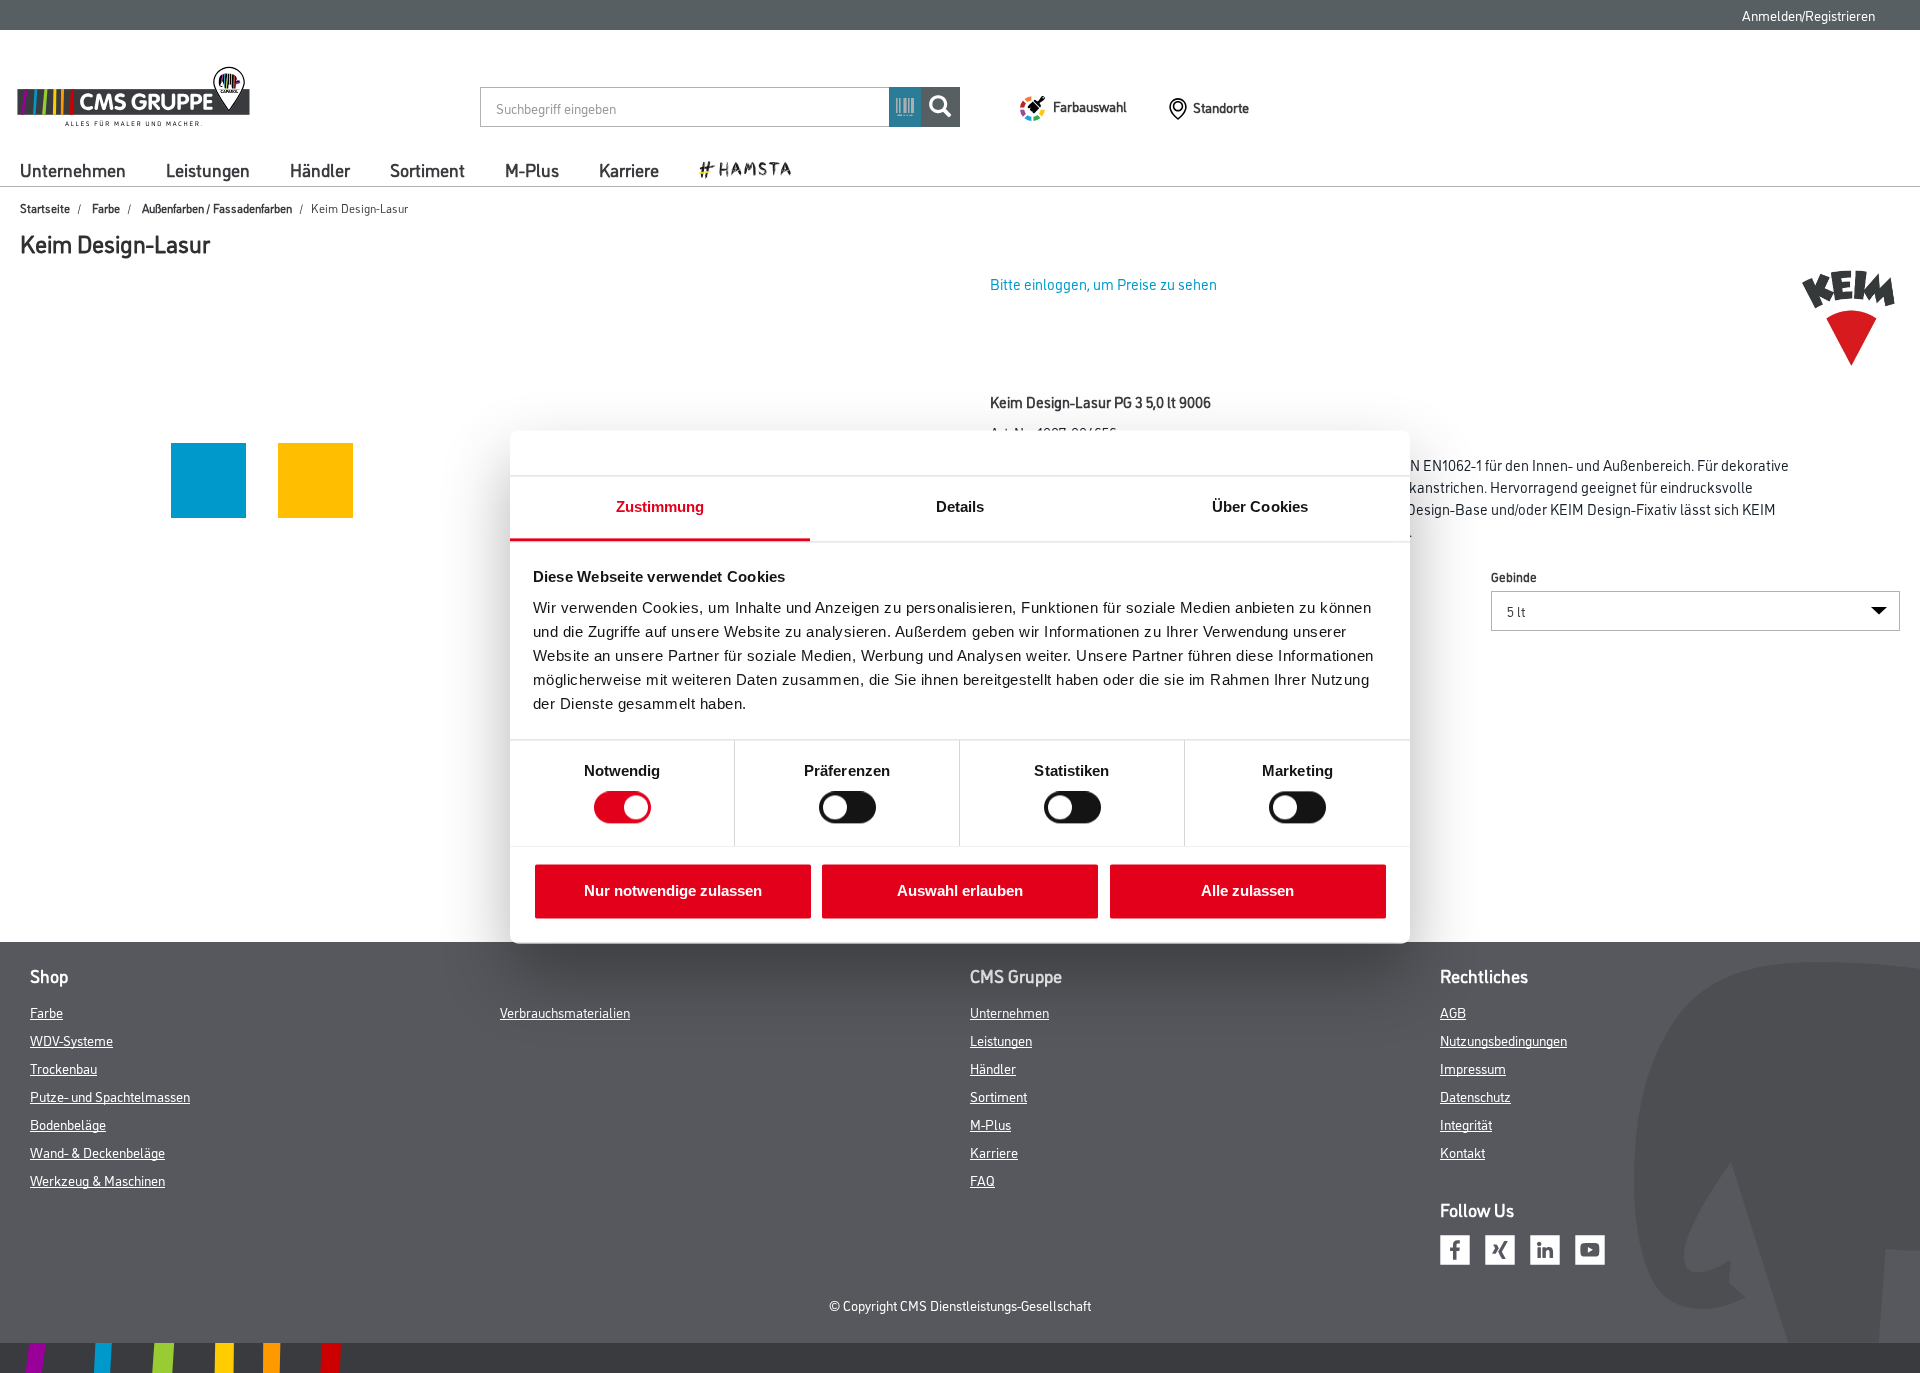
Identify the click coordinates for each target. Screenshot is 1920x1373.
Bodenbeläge (68, 1123)
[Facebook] (1455, 1247)
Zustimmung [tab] (660, 506)
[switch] (852, 807)
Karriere (629, 169)
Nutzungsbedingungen (1503, 1039)
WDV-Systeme (71, 1039)
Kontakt (1462, 1151)
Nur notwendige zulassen (673, 890)
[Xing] (1500, 1247)
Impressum (1473, 1067)
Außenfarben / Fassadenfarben (217, 207)
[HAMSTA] (752, 168)
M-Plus (532, 169)
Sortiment (427, 169)
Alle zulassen (1247, 890)
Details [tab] (960, 506)
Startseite (45, 207)
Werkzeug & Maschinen (97, 1179)
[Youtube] (1590, 1247)
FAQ (982, 1179)
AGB (1453, 1011)
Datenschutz (1475, 1095)
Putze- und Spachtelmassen (110, 1095)
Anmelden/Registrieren (1808, 14)
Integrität (1466, 1123)
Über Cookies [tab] (1260, 506)
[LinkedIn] (1545, 1247)
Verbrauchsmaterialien (565, 1011)
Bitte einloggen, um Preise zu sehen (1103, 283)
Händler (320, 169)
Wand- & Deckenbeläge (97, 1151)
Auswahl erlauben (960, 890)
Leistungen (208, 169)
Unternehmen (73, 169)
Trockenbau (63, 1067)
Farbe (106, 207)
